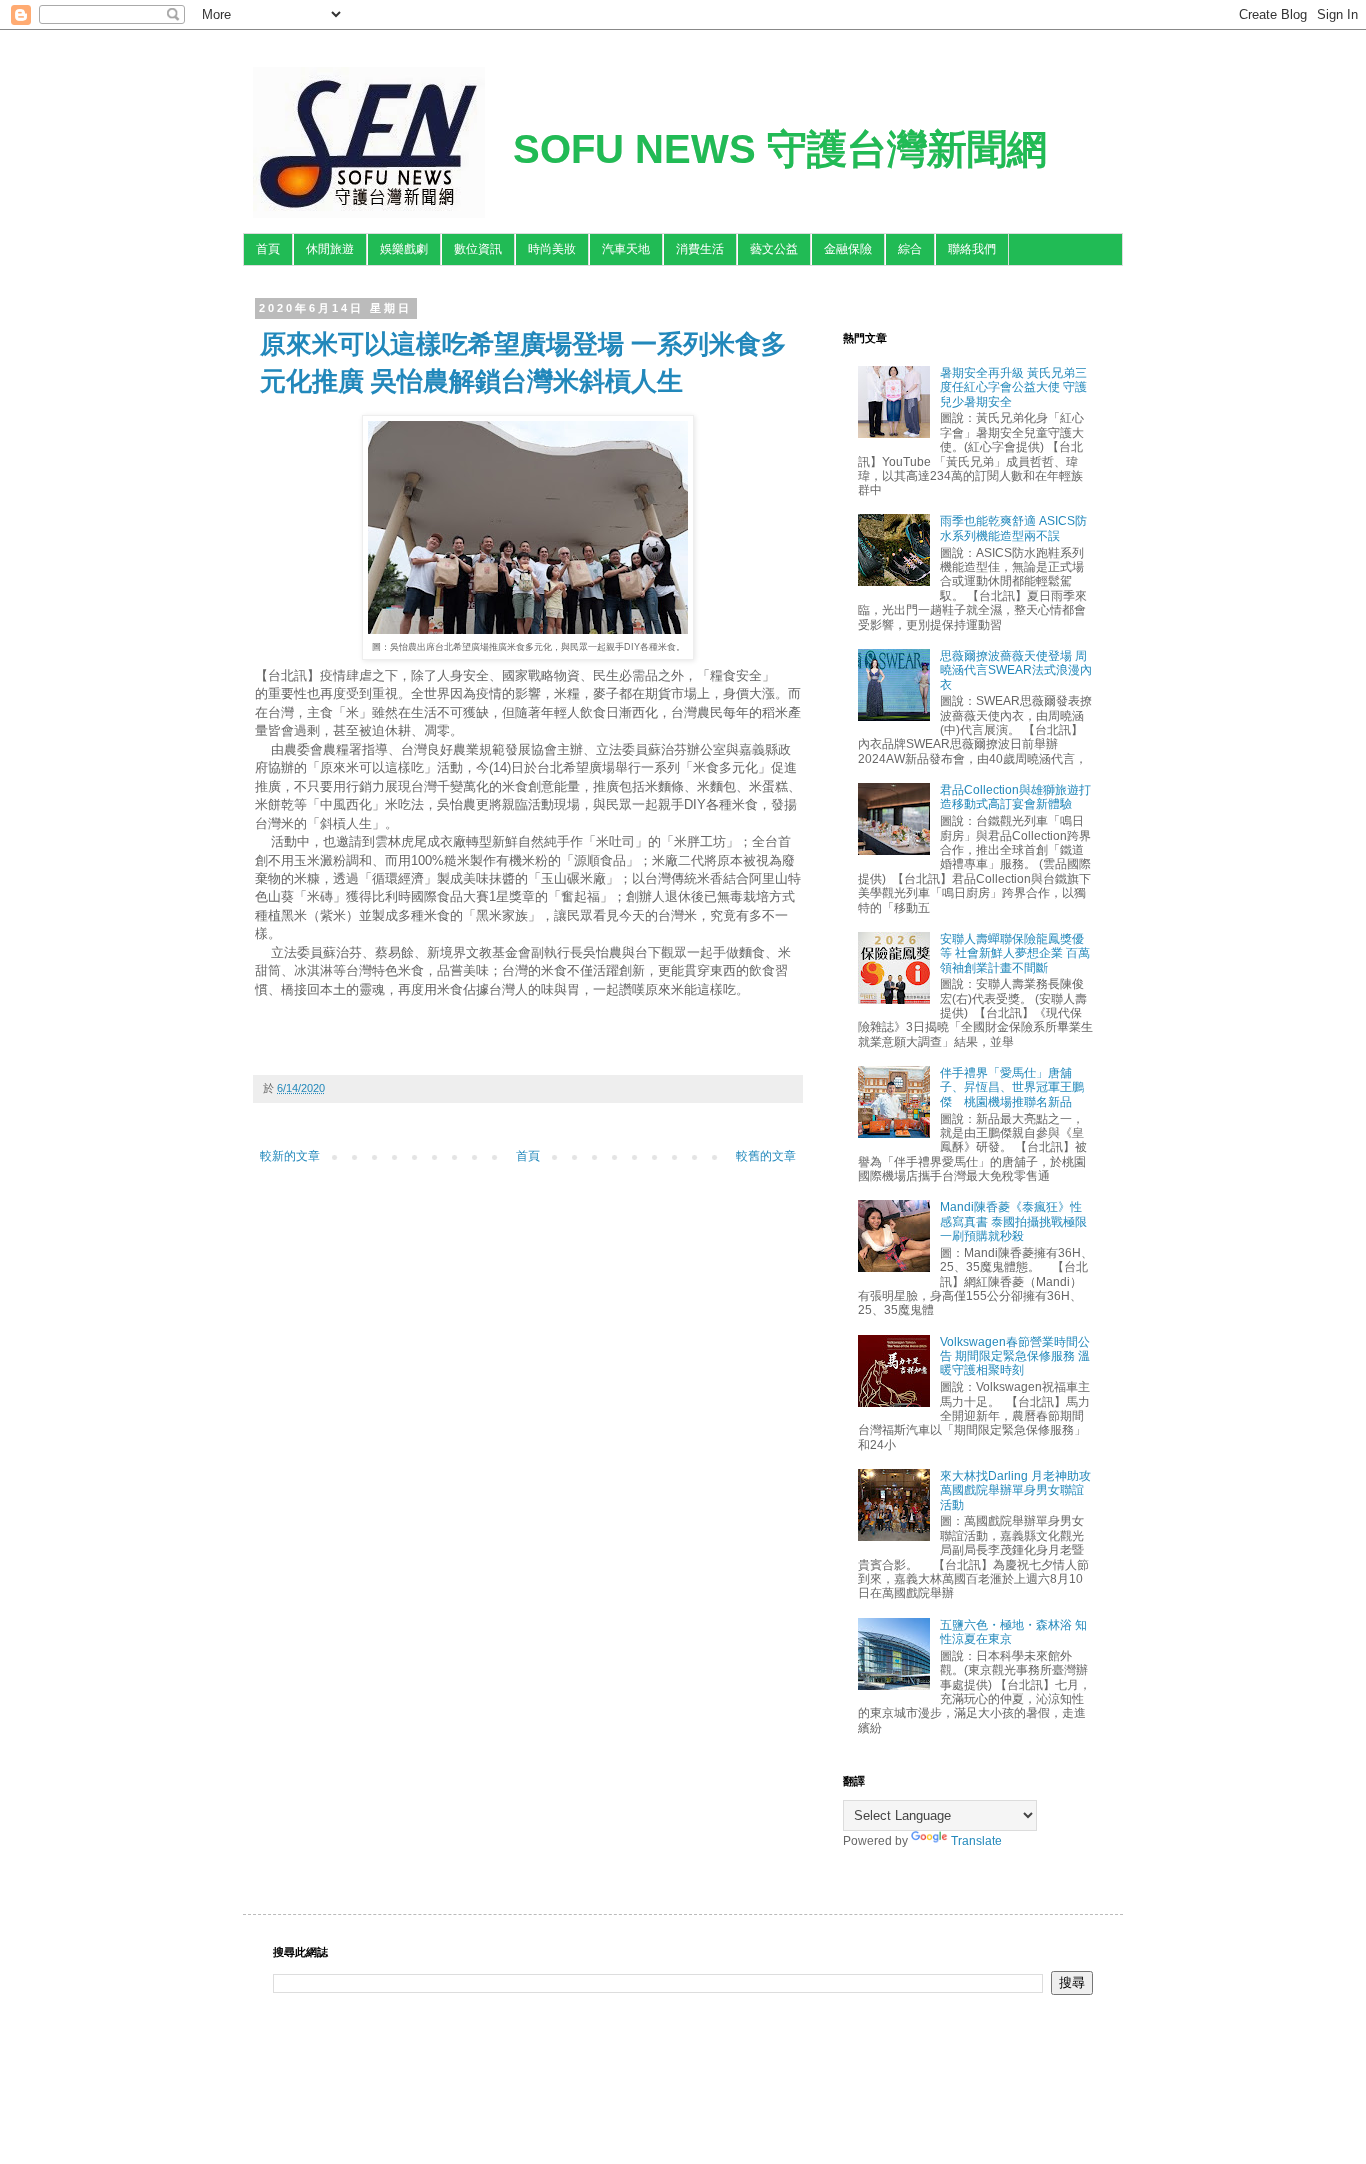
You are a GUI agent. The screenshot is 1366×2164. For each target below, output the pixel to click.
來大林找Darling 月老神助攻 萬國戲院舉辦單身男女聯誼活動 (1015, 1490)
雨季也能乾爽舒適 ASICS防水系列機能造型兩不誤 (1013, 528)
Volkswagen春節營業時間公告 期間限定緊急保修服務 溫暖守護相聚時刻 (1015, 1356)
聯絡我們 (972, 249)
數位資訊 (478, 249)
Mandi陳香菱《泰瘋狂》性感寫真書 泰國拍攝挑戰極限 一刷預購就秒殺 (1013, 1221)
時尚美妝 (552, 249)
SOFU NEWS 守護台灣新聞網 (780, 149)
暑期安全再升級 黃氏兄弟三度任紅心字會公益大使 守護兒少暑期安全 (1013, 387)
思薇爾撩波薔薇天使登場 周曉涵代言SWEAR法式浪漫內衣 (1016, 670)
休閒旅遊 (330, 249)
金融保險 (848, 249)
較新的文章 (290, 1156)
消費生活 (700, 249)
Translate (976, 1841)
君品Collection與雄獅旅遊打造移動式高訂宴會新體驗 (1015, 797)
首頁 (268, 249)
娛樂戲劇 (404, 249)
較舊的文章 (766, 1156)
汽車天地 (626, 249)
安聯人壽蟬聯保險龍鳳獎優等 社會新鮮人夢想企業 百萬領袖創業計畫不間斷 (1015, 953)
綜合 (910, 249)
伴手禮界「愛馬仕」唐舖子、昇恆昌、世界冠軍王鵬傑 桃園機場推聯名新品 (1012, 1087)
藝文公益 (774, 249)
